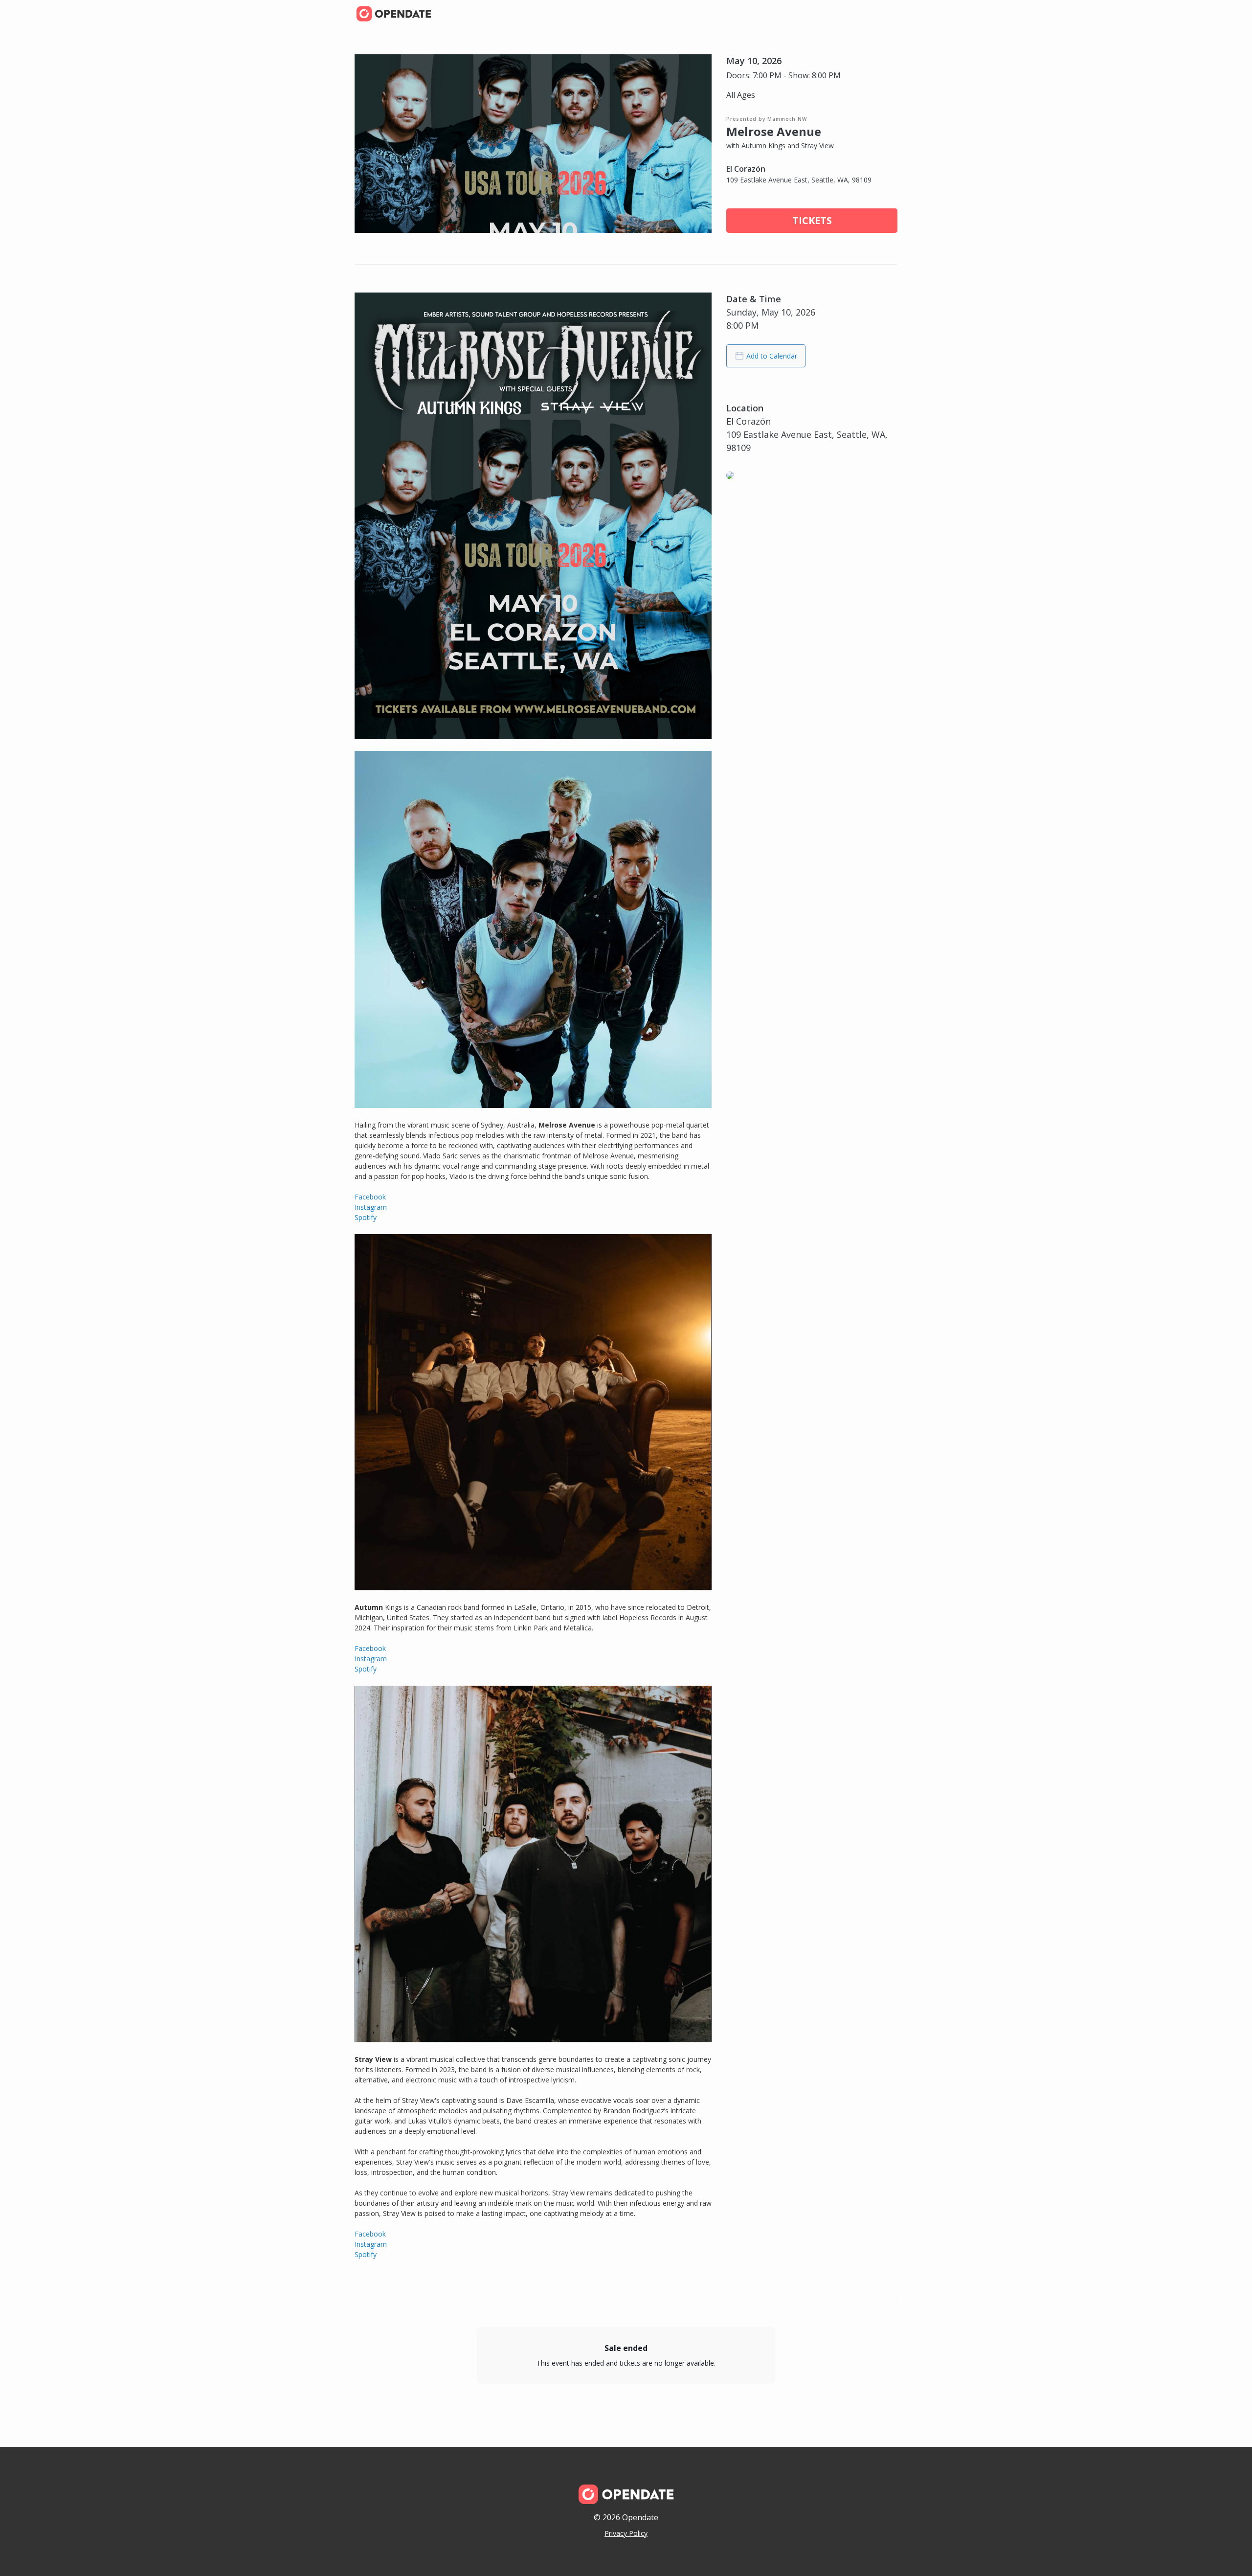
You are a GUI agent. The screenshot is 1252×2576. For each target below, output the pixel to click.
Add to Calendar (772, 356)
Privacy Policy (626, 2533)
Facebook (370, 1197)
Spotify (366, 1217)
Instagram (371, 1207)
